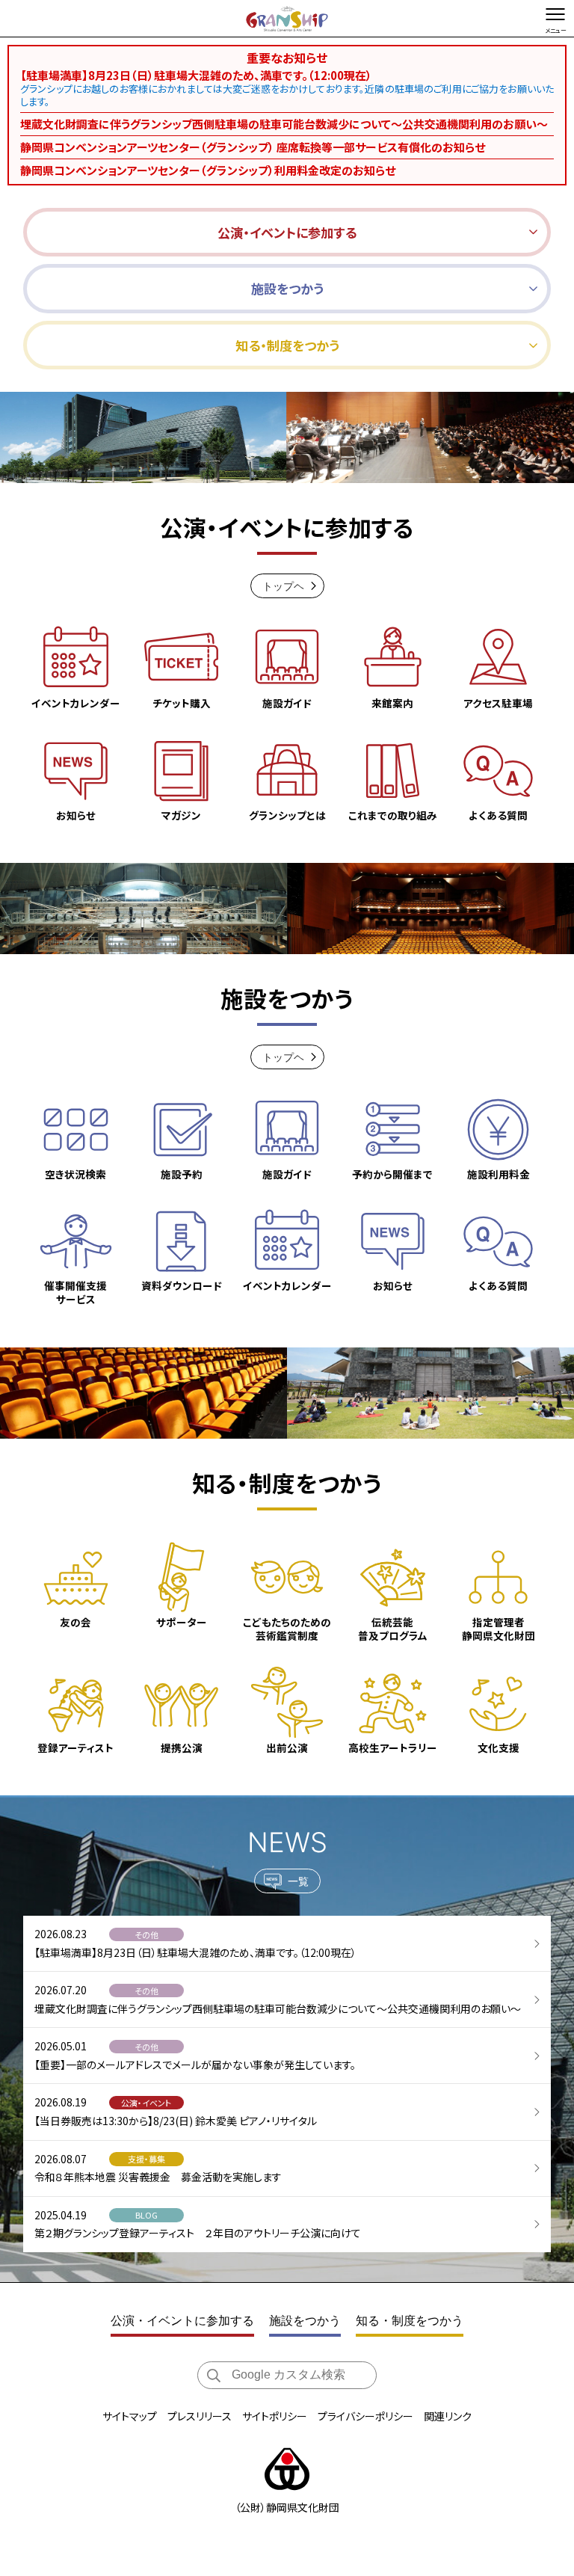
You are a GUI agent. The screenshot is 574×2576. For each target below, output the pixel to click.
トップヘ (283, 586)
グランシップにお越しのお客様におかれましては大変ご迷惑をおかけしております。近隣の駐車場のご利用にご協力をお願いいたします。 (287, 95)
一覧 (298, 1881)
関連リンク (448, 2416)
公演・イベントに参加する (182, 2321)
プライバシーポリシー (365, 2416)
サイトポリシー (275, 2416)
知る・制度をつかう (410, 2321)
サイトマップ (130, 2416)
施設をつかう (305, 2321)
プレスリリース (200, 2416)
